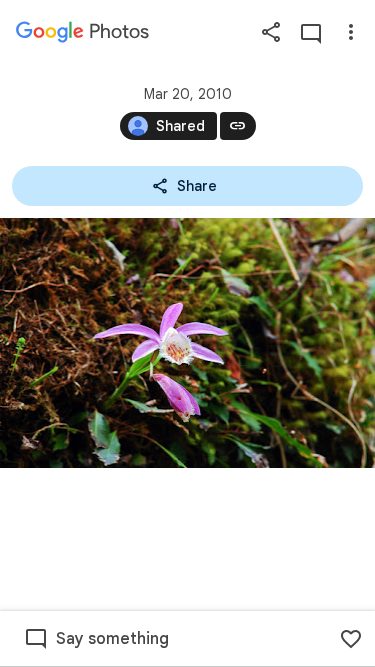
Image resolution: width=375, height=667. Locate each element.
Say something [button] (112, 639)
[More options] (351, 32)
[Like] (351, 639)
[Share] (271, 32)
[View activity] (311, 32)
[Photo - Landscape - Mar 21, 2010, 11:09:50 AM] (187, 343)
